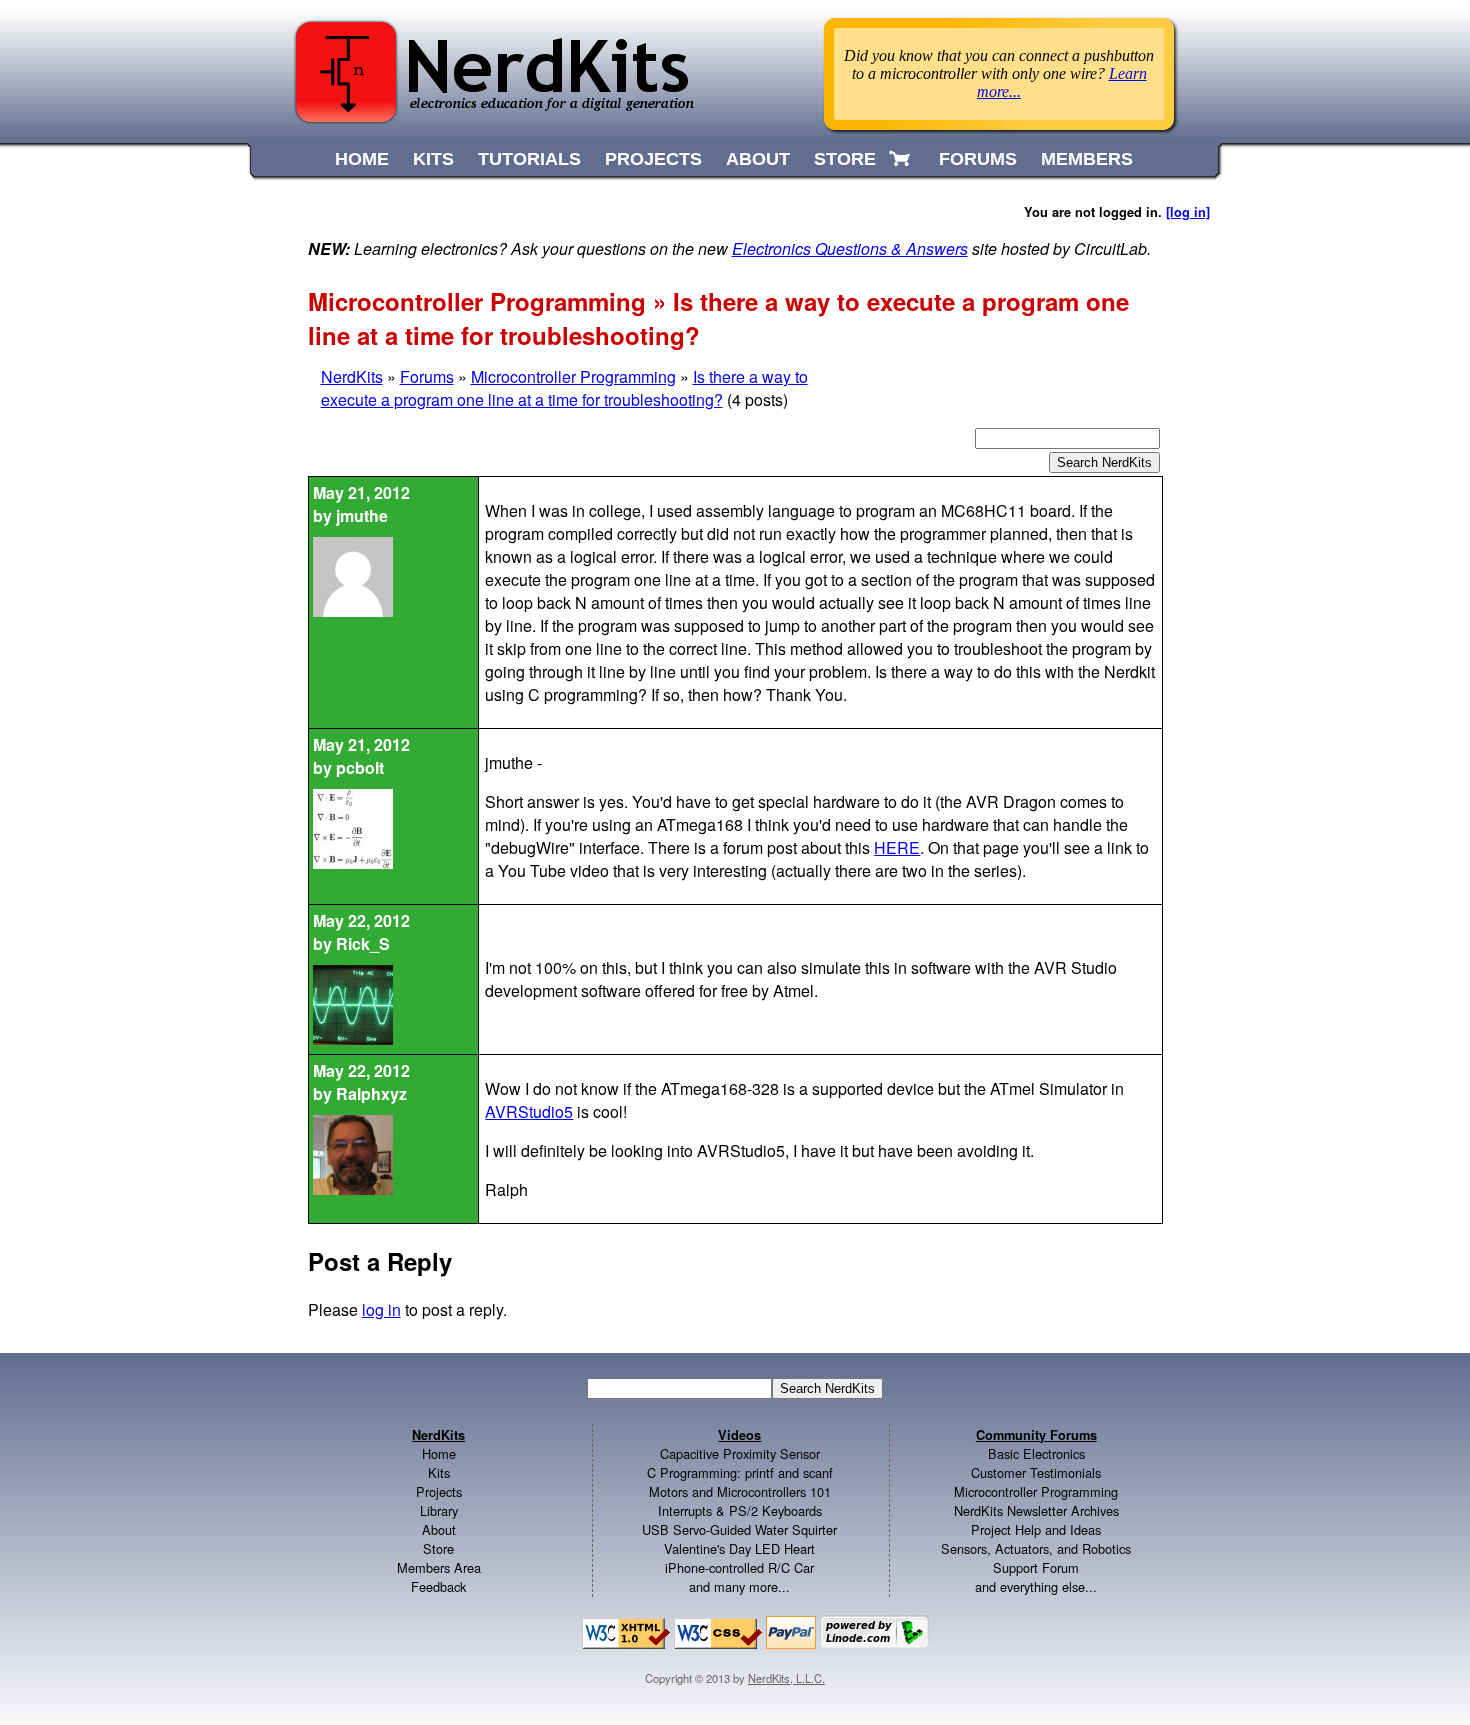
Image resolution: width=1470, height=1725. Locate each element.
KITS (433, 159)
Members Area (439, 1567)
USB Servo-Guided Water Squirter (739, 1529)
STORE (845, 159)
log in (381, 1309)
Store (438, 1548)
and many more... (739, 1586)
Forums (427, 376)
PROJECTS (653, 159)
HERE (897, 847)
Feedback (438, 1586)
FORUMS (978, 159)
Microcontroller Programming (573, 376)
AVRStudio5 (529, 1111)
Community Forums (1036, 1435)
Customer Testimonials (1036, 1472)
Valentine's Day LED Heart (739, 1548)
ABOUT (758, 159)
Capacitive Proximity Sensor (740, 1453)
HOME (362, 159)
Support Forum (1036, 1567)
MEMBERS (1087, 159)
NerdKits (352, 376)
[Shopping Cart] (901, 159)
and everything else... (1036, 1586)
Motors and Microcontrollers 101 (740, 1491)
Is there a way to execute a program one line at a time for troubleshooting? (564, 388)
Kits (439, 1472)
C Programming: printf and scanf (740, 1472)
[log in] (1188, 212)
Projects (439, 1491)
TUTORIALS (529, 159)
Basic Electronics (1036, 1453)
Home (439, 1453)
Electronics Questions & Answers (850, 248)
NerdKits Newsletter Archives (1036, 1510)
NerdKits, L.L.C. (786, 1678)
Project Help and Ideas (1036, 1529)
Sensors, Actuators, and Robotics (1036, 1548)
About (439, 1529)
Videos (739, 1435)
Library (439, 1510)
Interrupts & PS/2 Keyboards (740, 1510)
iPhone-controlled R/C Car (739, 1567)
